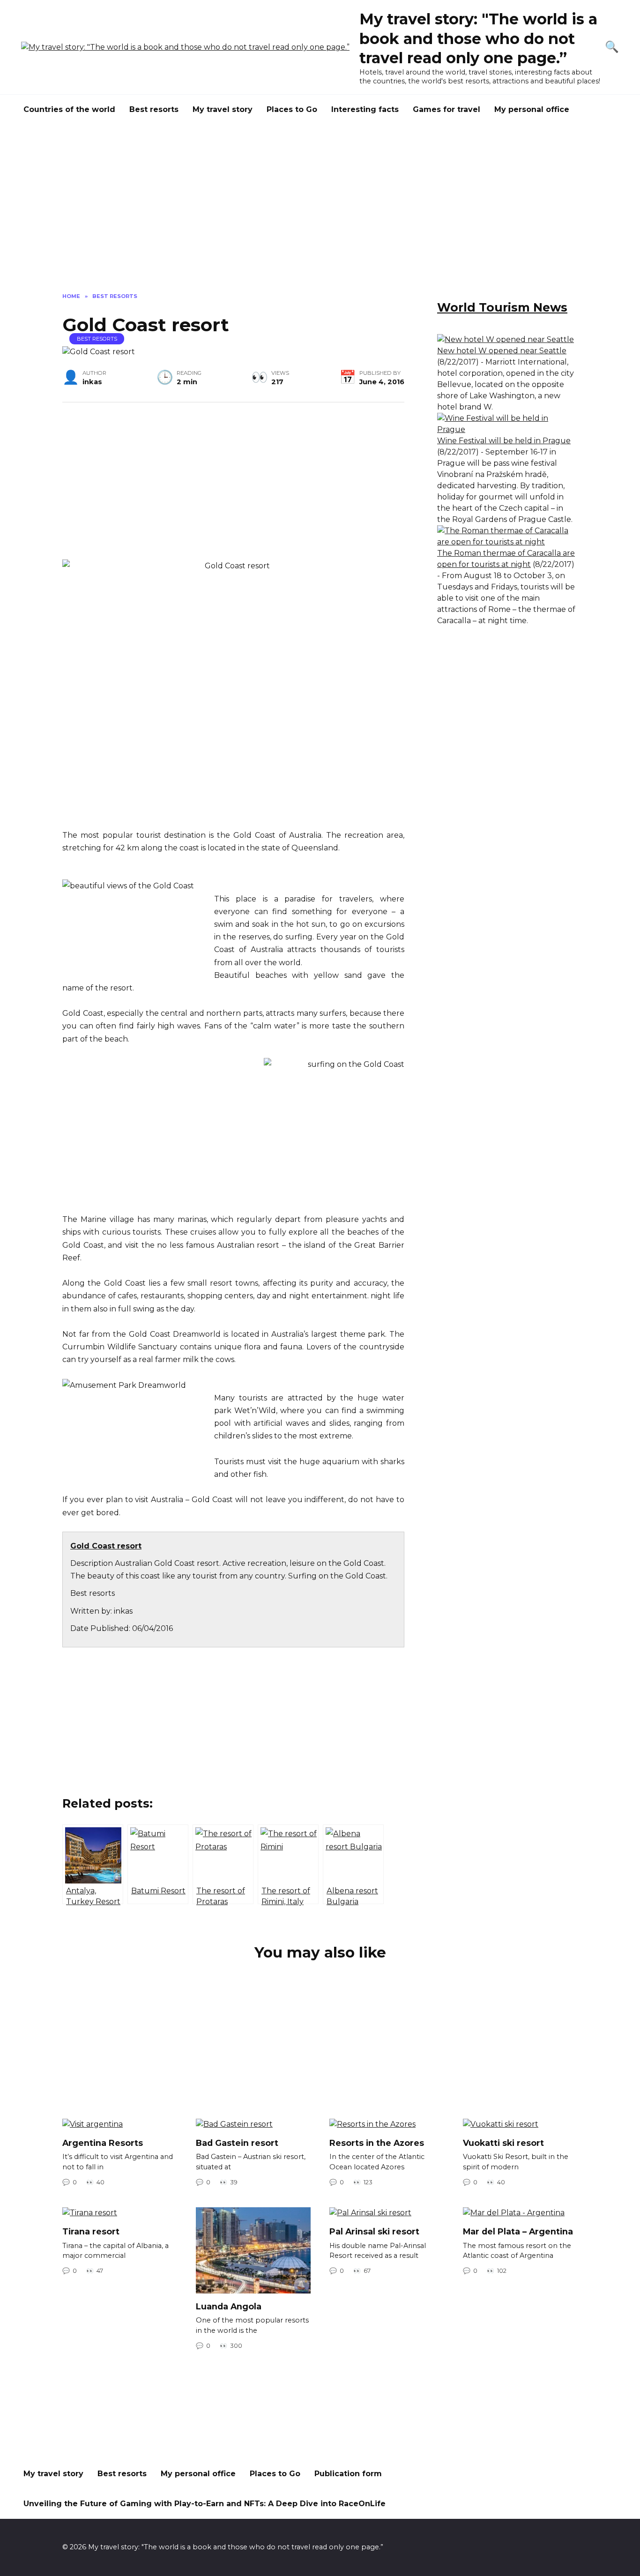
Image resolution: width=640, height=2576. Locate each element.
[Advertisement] (320, 216)
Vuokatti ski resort (503, 2143)
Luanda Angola (229, 2306)
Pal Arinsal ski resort (374, 2231)
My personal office (532, 109)
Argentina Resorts (103, 2143)
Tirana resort (91, 2231)
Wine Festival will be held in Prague (504, 441)
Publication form (348, 2474)
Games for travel (447, 109)
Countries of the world (69, 109)
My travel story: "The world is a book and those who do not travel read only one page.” (478, 38)
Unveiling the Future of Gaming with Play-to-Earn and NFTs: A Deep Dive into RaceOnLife (205, 2504)
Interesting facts (365, 109)
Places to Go (292, 109)
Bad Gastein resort (237, 2143)
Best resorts (154, 109)
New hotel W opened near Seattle (502, 351)
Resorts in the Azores (377, 2143)
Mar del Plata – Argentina (518, 2231)
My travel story (223, 109)
